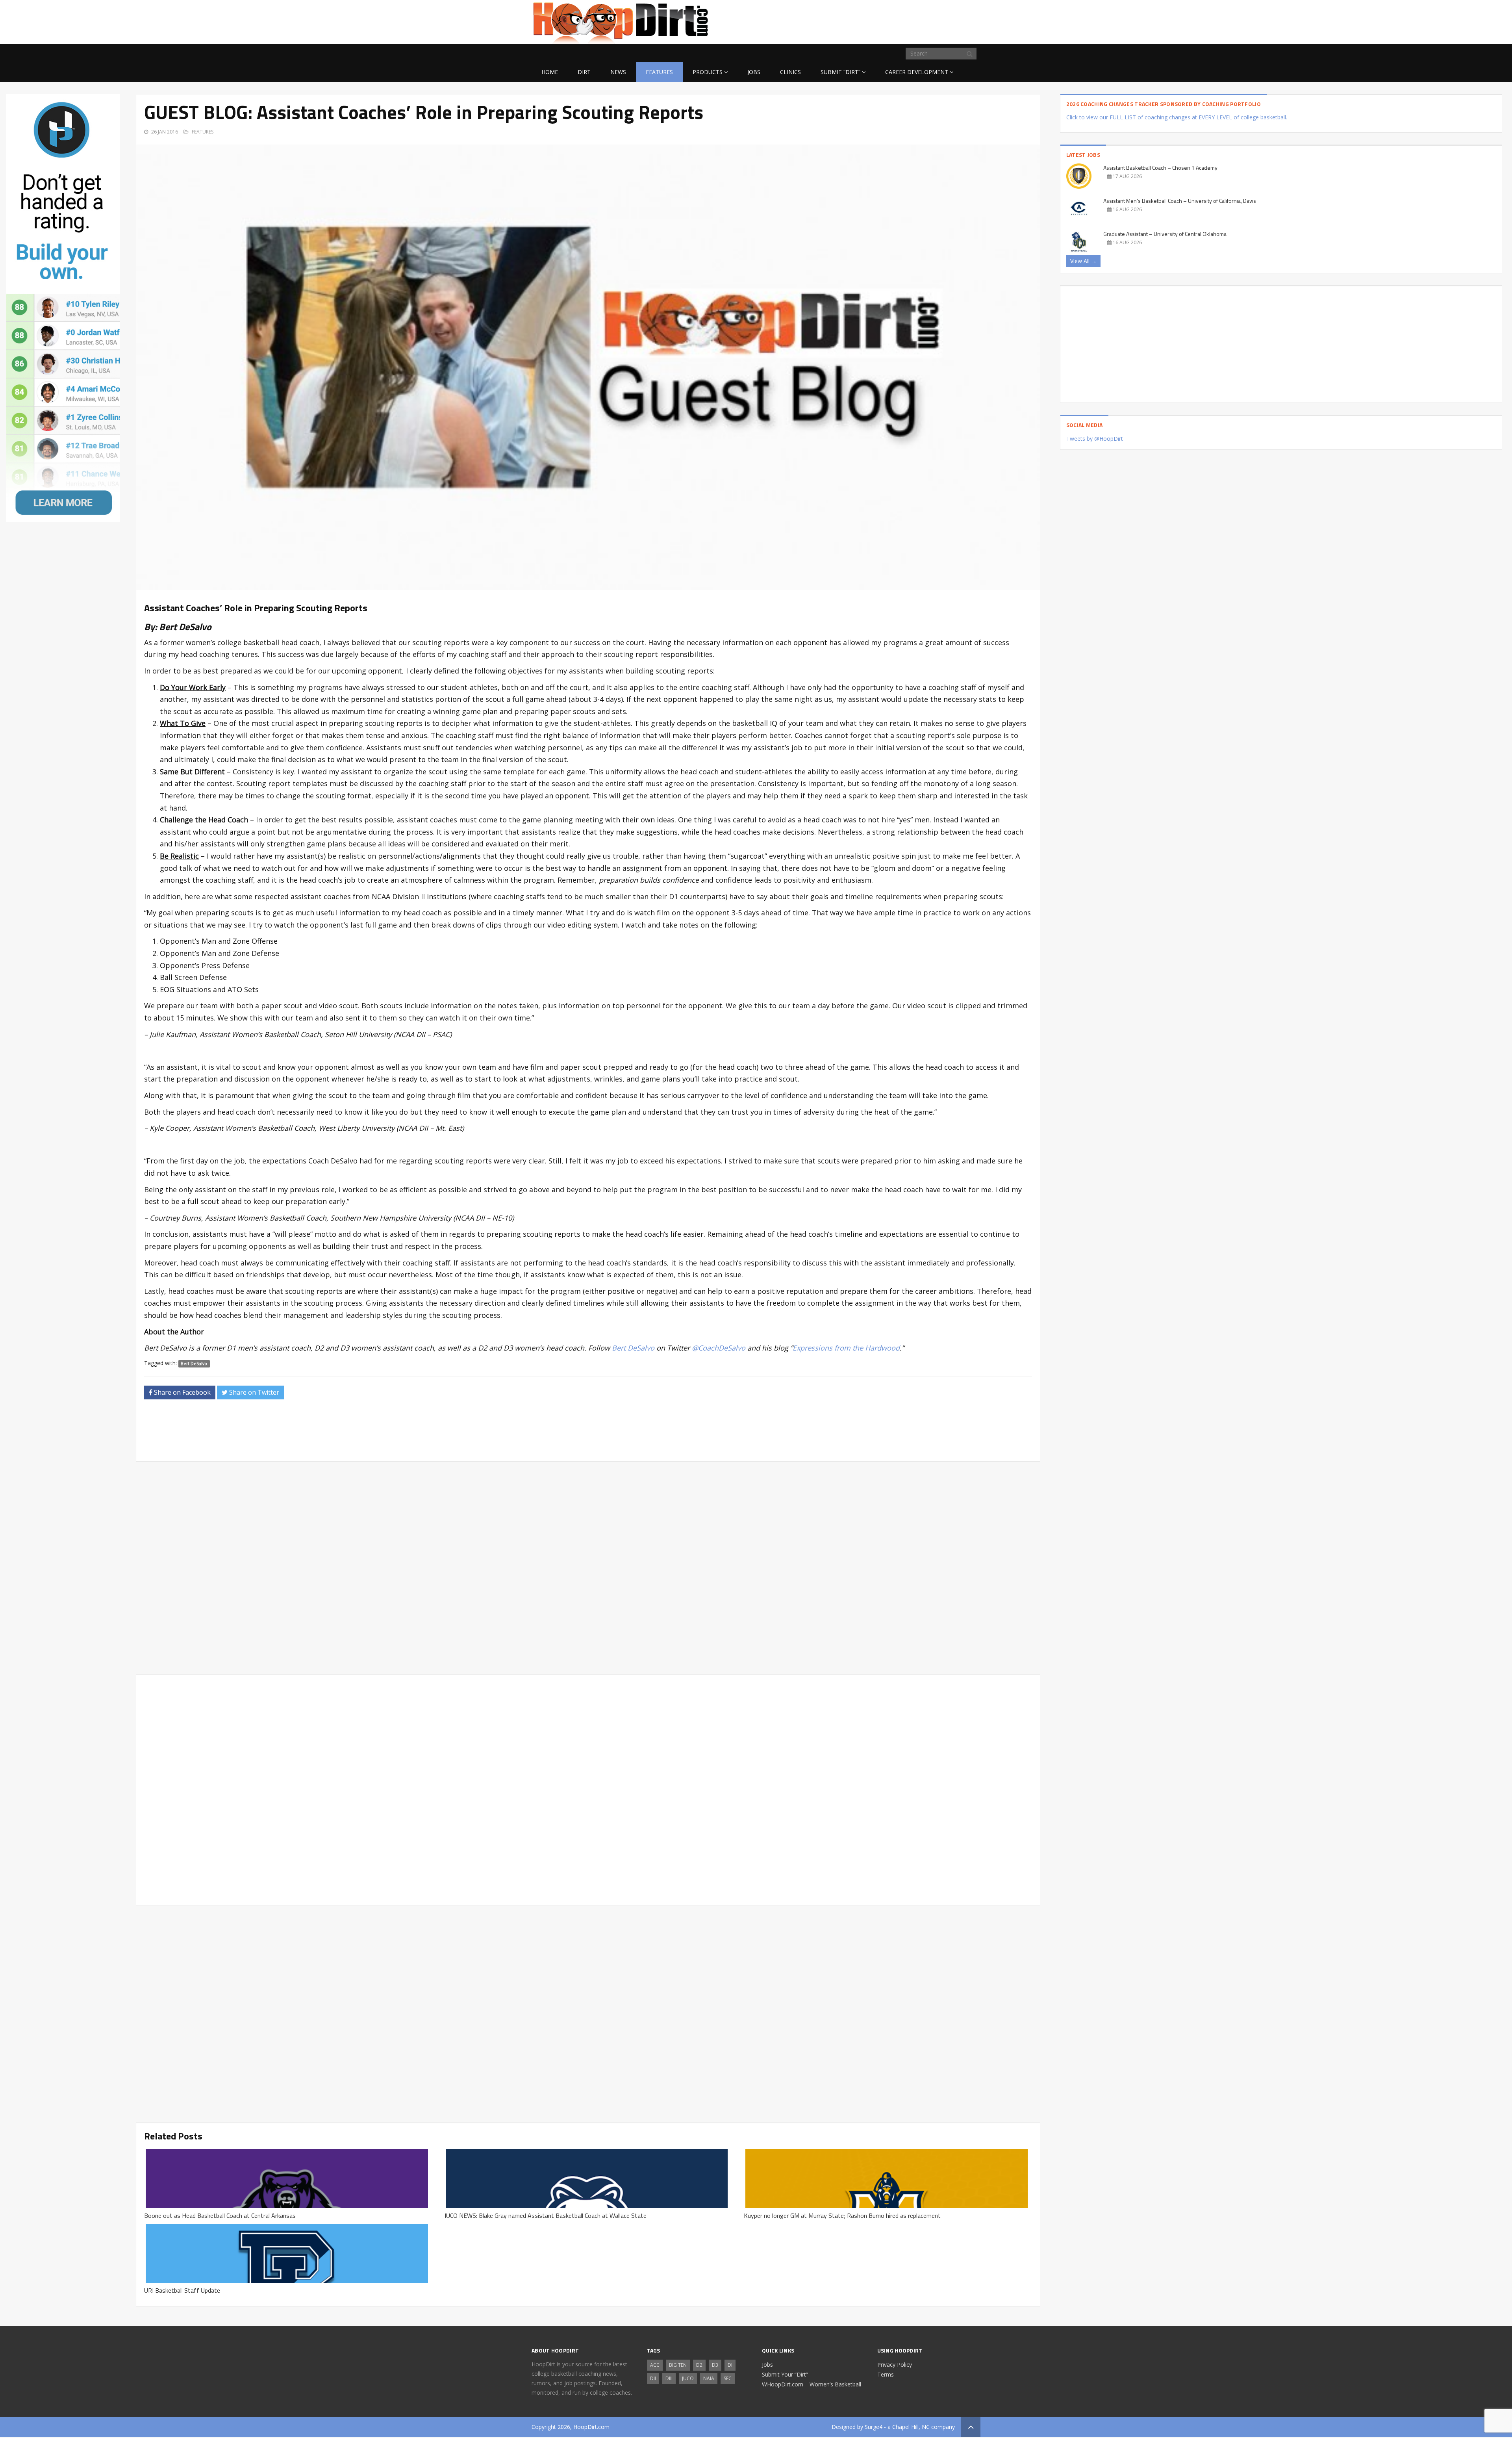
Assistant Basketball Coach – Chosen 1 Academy (1160, 168)
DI (730, 2365)
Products (708, 72)
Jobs (754, 72)
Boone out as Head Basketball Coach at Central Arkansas (220, 2215)
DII (653, 2378)
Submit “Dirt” (840, 72)
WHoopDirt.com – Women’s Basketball (812, 2384)
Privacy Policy (895, 2365)
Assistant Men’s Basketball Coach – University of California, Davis (1180, 201)
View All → (1083, 261)
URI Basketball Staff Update (182, 2290)
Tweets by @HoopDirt (1095, 439)
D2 (699, 2365)
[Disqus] (588, 1789)
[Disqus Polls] (588, 1568)
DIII (669, 2378)
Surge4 (874, 2427)
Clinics (790, 72)
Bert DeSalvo (194, 1364)
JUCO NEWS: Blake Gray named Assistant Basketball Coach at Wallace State (545, 2215)
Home (550, 72)
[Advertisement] (917, 20)
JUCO (688, 2378)
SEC (728, 2378)
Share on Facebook (182, 1392)
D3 (715, 2365)
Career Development (917, 72)
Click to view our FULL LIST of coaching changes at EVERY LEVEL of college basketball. (1177, 117)
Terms (886, 2374)
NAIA (709, 2378)
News (618, 72)
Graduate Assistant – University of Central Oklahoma (1165, 234)
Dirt (584, 72)
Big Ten (678, 2365)
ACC (655, 2365)
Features (659, 72)
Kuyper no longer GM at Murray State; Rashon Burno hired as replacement (842, 2215)
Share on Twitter (253, 1392)
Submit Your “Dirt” (785, 2374)
